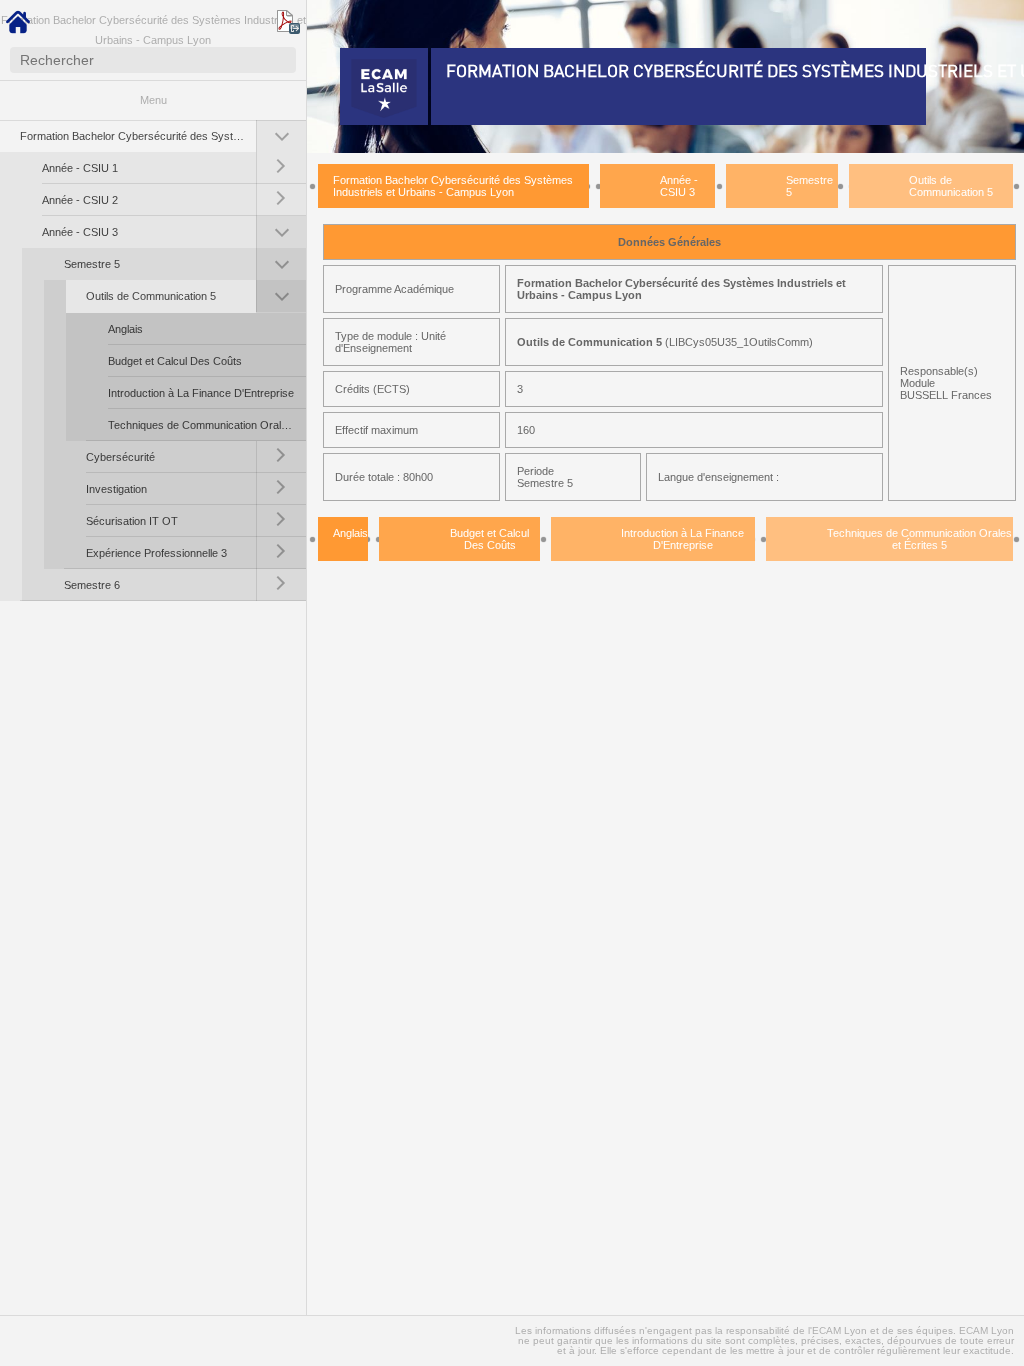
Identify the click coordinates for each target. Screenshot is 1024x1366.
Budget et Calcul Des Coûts (175, 361)
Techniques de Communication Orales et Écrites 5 (207, 425)
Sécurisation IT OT (132, 521)
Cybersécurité (120, 457)
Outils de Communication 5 (151, 296)
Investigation (116, 489)
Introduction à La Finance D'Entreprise (201, 393)
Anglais (125, 329)
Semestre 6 (92, 585)
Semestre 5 (92, 264)
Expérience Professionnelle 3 (156, 553)
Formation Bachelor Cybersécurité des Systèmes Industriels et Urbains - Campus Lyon (138, 136)
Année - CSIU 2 (80, 200)
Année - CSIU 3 (80, 232)
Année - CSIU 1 (80, 168)
